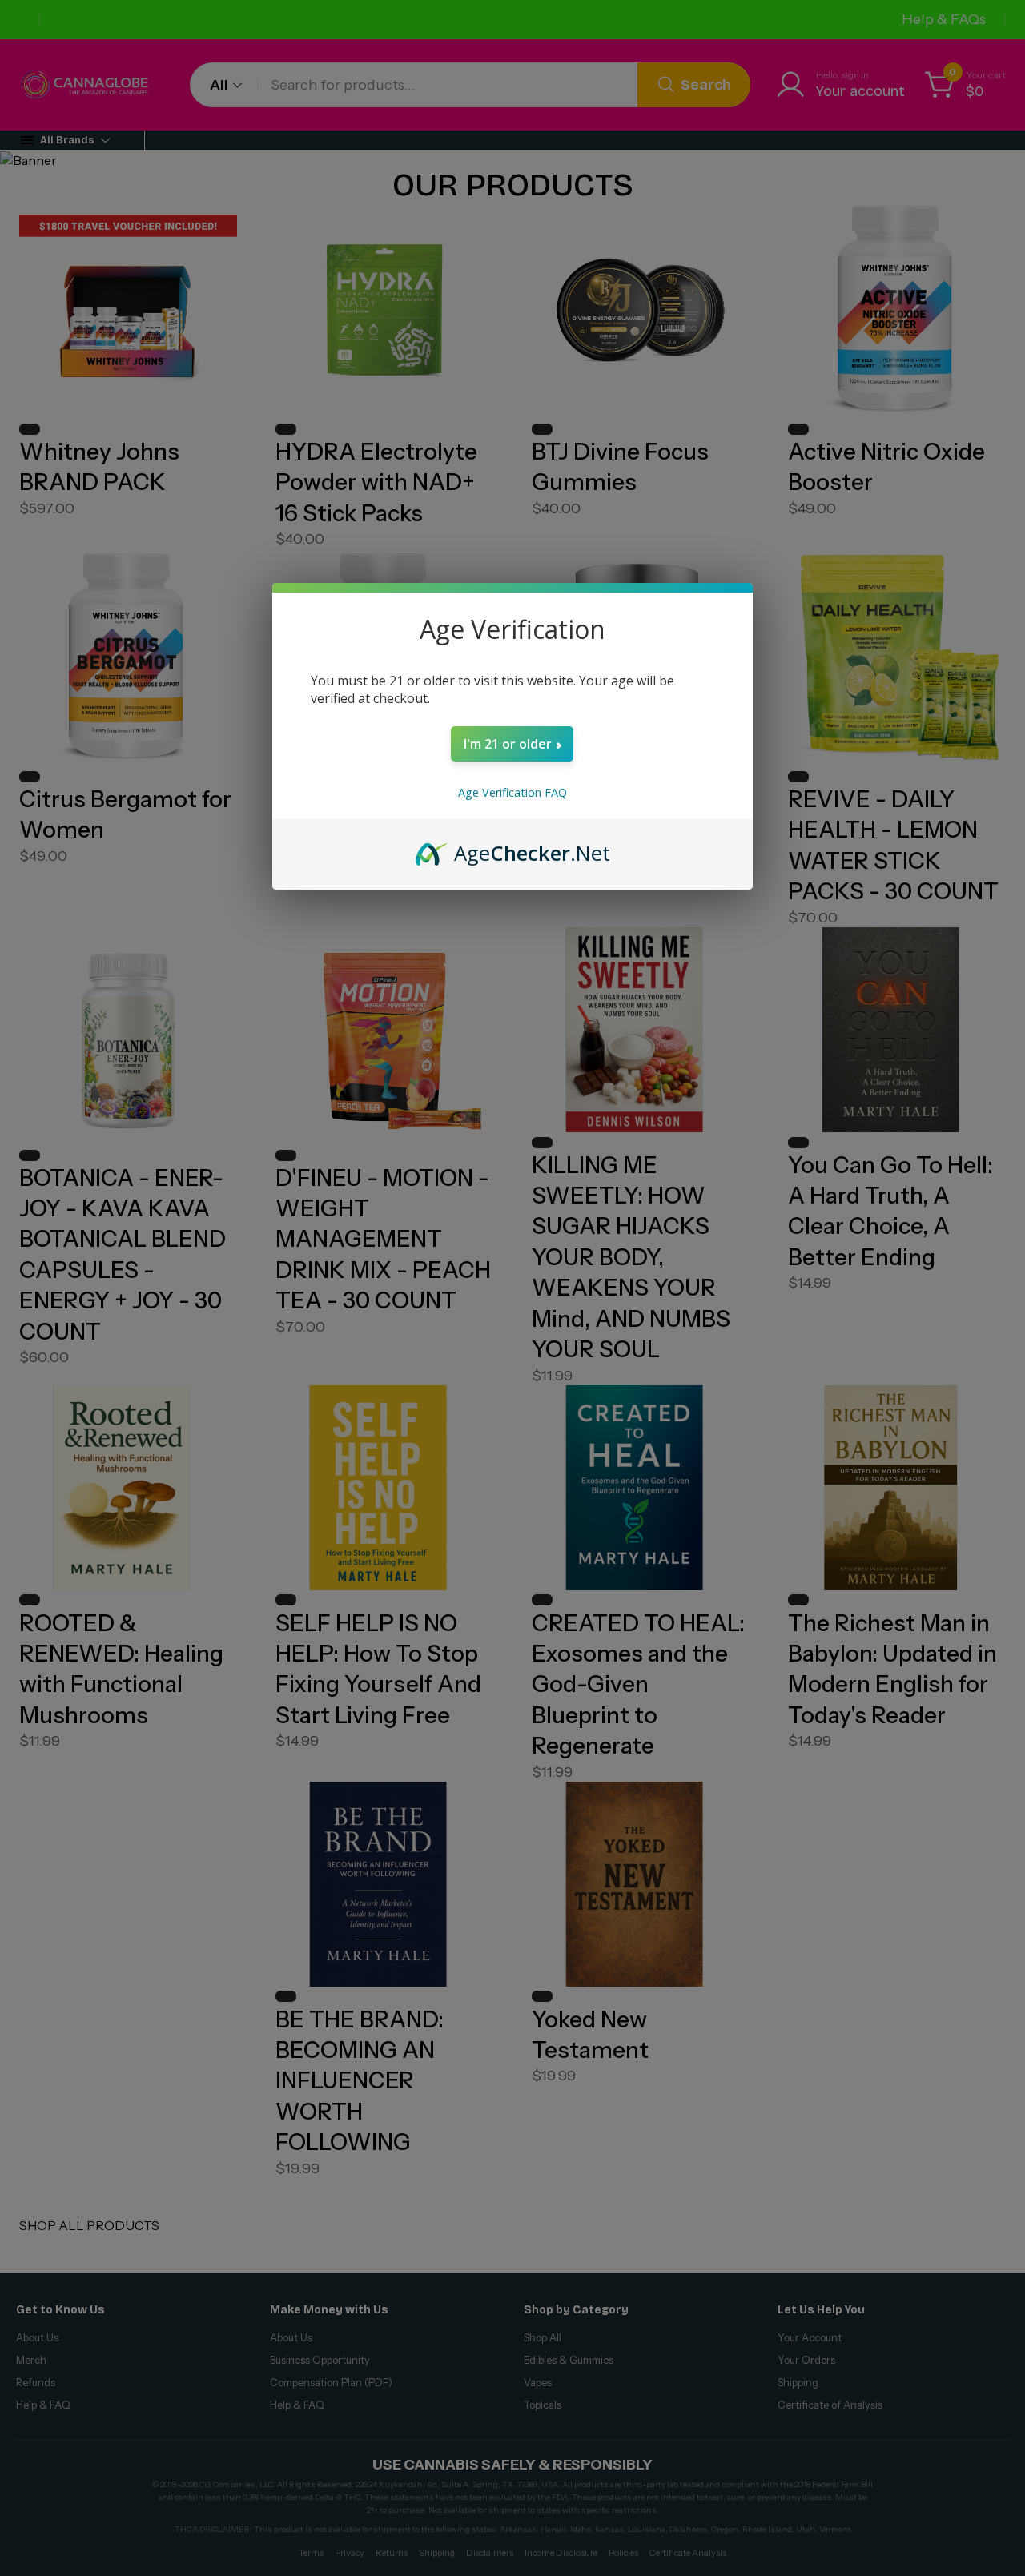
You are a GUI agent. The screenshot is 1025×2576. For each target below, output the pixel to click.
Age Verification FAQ (512, 792)
